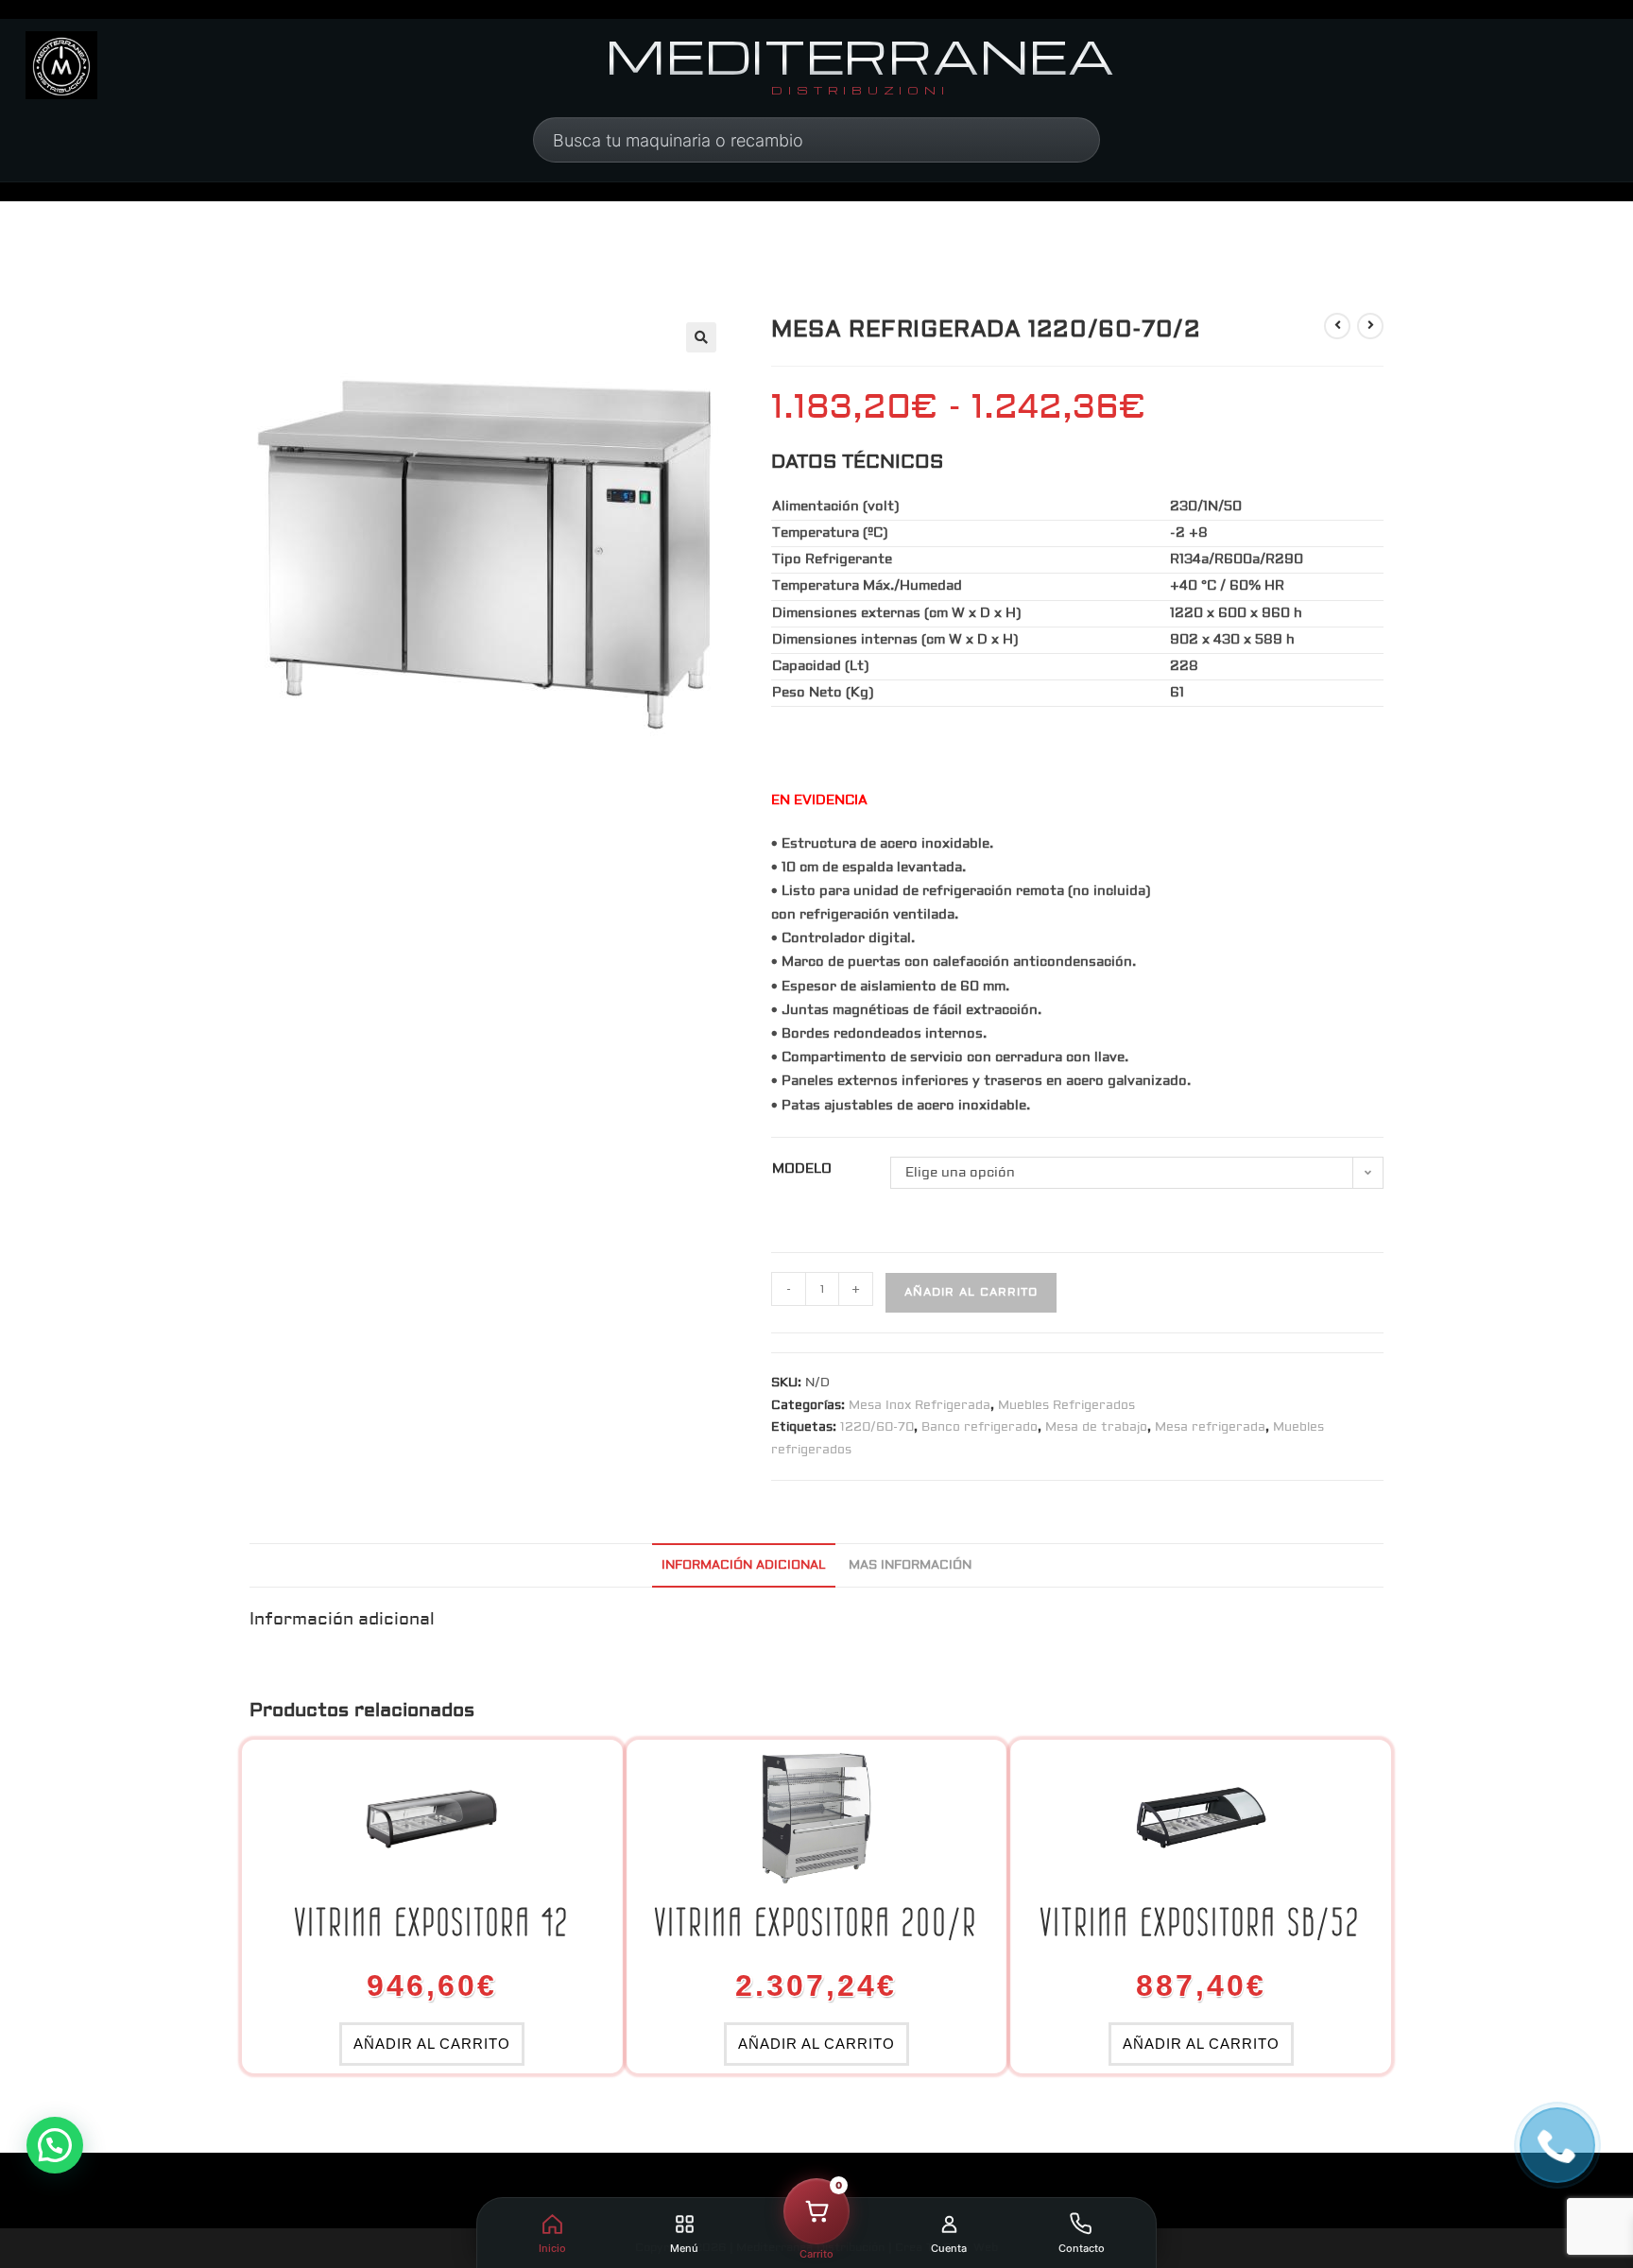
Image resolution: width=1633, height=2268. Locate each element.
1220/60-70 (877, 1427)
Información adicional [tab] (744, 1565)
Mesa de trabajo (1096, 1427)
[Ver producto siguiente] (1370, 326)
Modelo (802, 1169)
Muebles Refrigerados (1066, 1405)
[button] (701, 337)
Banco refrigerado (980, 1427)
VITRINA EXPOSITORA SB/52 (1201, 1922)
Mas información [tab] (910, 1565)
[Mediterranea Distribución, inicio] (61, 65)
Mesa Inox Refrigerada (920, 1405)
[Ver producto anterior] (1337, 326)
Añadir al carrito (971, 1292)
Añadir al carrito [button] (432, 2044)
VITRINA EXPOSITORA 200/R (816, 1922)
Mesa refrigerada (1210, 1427)
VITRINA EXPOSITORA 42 (432, 1922)
